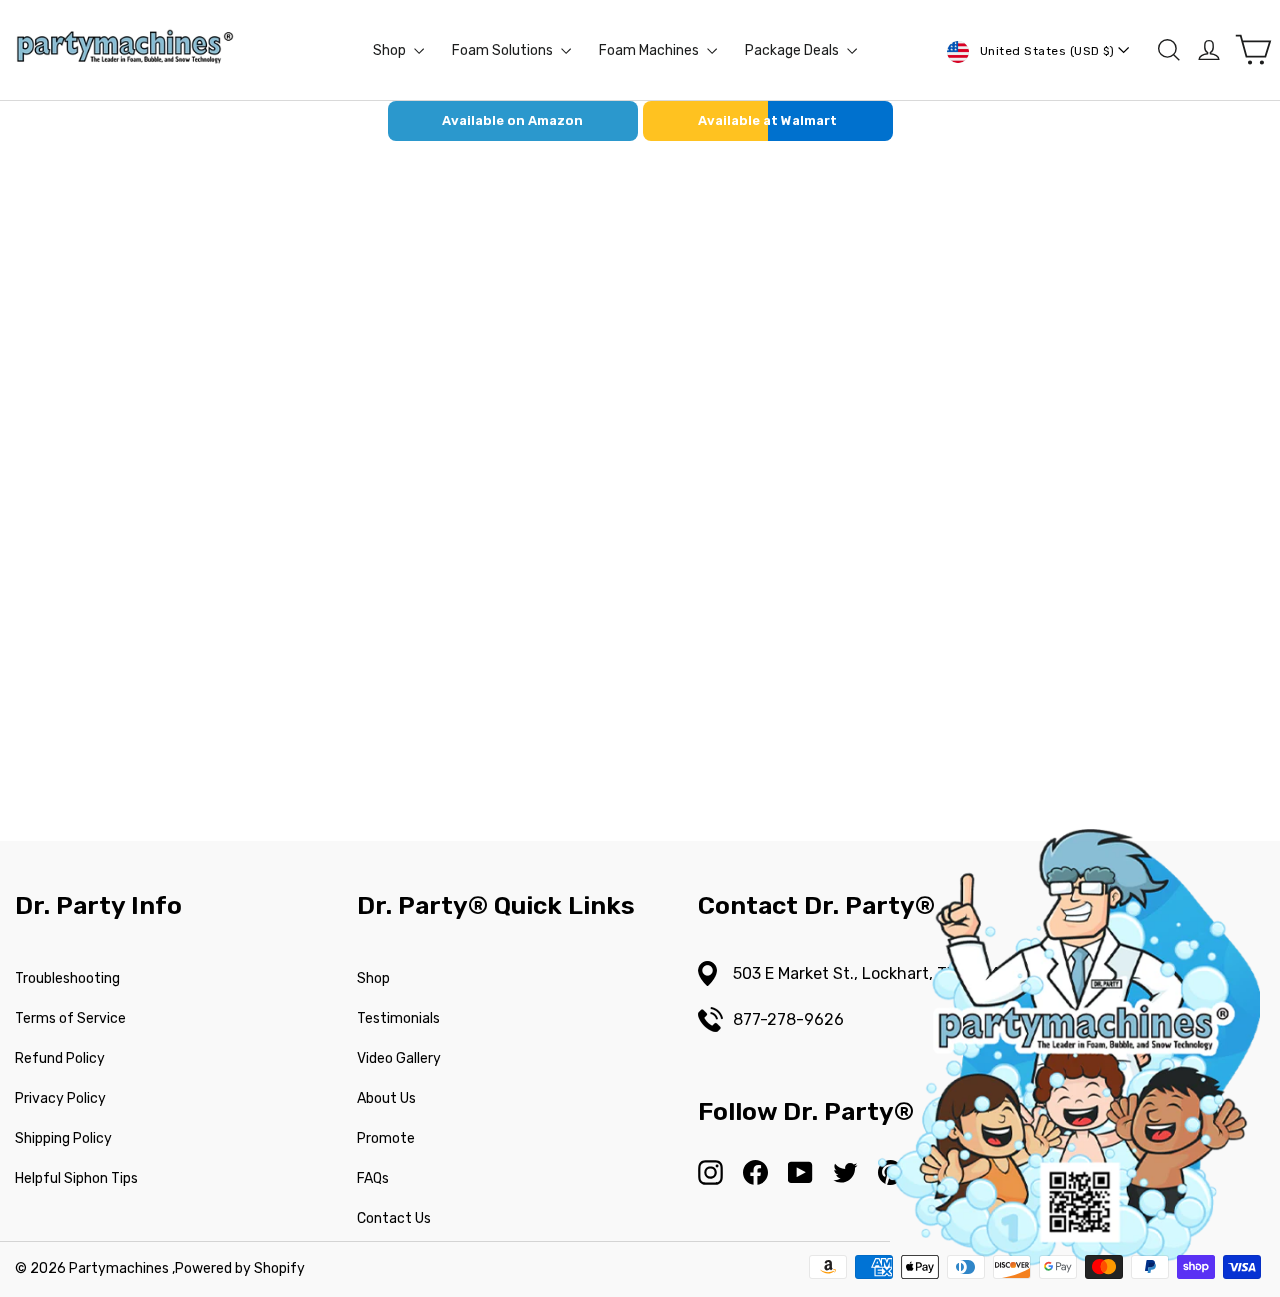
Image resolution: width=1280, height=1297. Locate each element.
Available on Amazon (512, 120)
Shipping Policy (63, 1138)
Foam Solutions (504, 50)
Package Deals (793, 50)
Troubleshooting (67, 978)
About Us (386, 1098)
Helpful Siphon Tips (76, 1178)
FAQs (373, 1178)
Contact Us (394, 1218)
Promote (386, 1138)
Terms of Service (70, 1018)
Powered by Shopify (240, 1268)
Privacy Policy (60, 1098)
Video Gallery (399, 1058)
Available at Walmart (767, 120)
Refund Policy (60, 1058)
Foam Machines (650, 50)
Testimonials (398, 1018)
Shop (391, 50)
